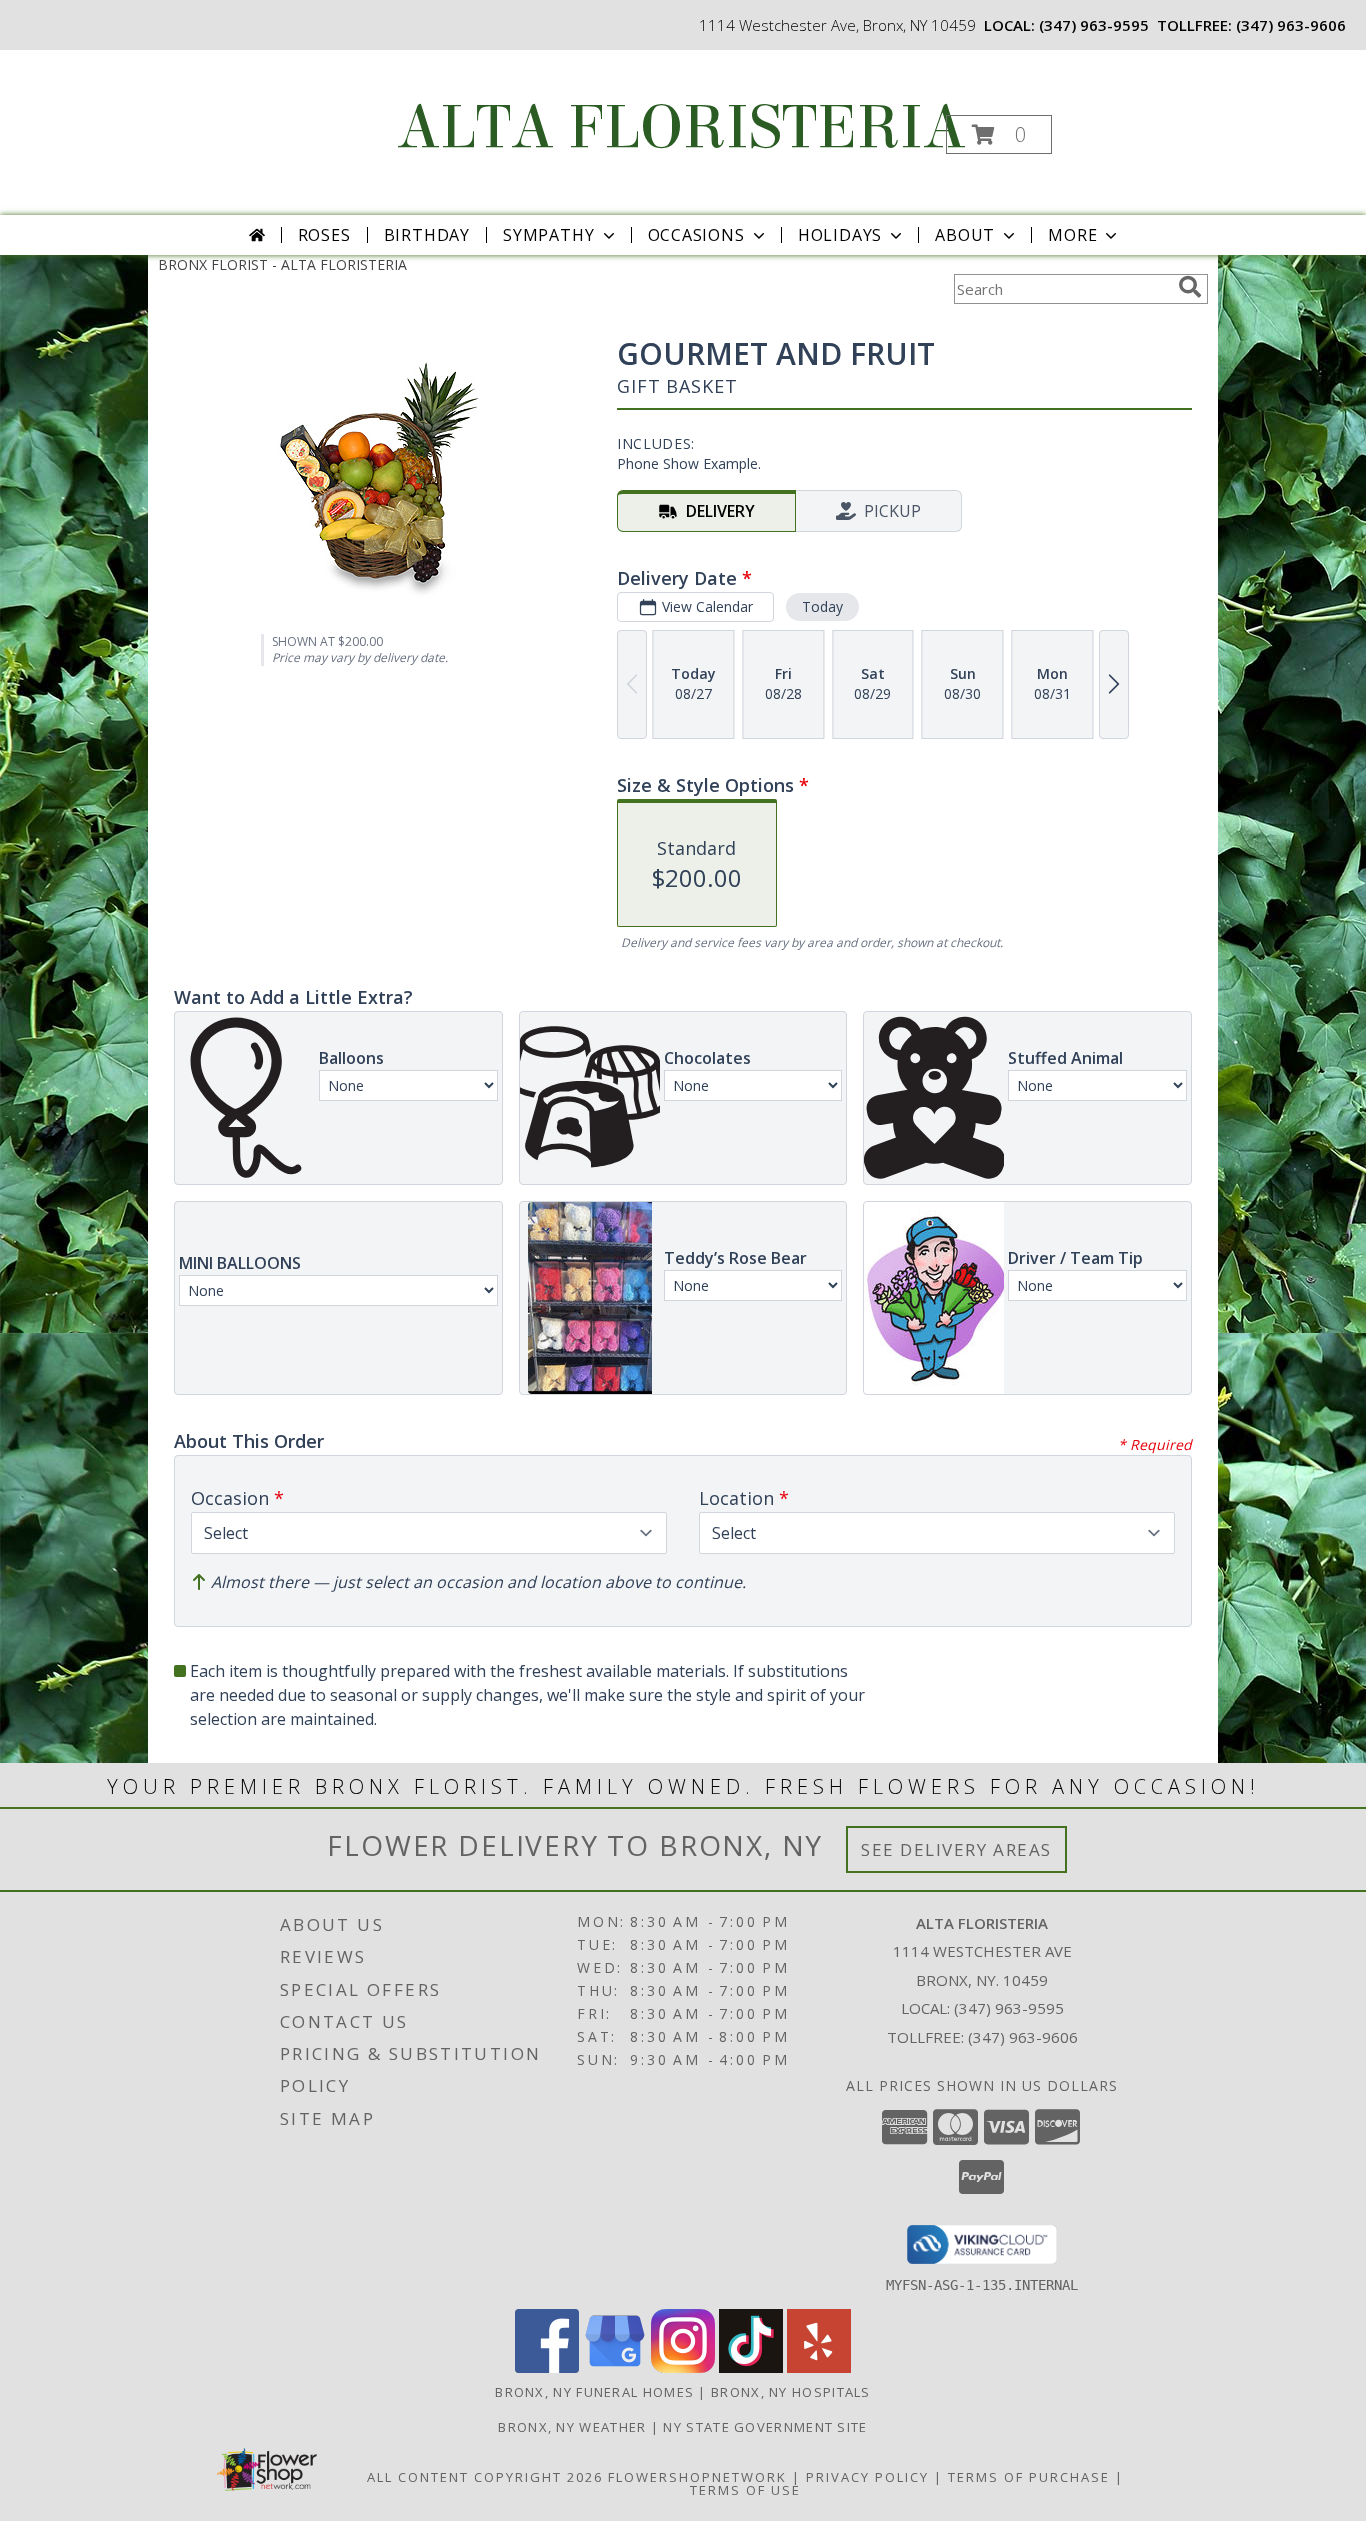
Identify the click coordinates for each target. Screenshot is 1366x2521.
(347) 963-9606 (1291, 25)
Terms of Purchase (1029, 2477)
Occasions (696, 235)
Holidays (840, 235)
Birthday (427, 235)
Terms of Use (745, 2490)
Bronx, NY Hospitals (791, 2392)
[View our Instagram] (683, 2367)
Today (822, 606)
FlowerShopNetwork (697, 2477)
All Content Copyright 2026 (485, 2477)
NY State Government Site (765, 2427)
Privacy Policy (867, 2477)
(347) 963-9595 (1094, 25)
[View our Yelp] (819, 2367)
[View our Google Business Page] (615, 2367)
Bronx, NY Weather (572, 2427)
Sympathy (548, 235)
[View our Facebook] (547, 2367)
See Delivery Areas (956, 1849)
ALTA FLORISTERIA (681, 127)
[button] (999, 134)
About (965, 235)
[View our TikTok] (751, 2367)
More (1072, 235)
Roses (324, 235)
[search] (1190, 287)
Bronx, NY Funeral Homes (594, 2392)
